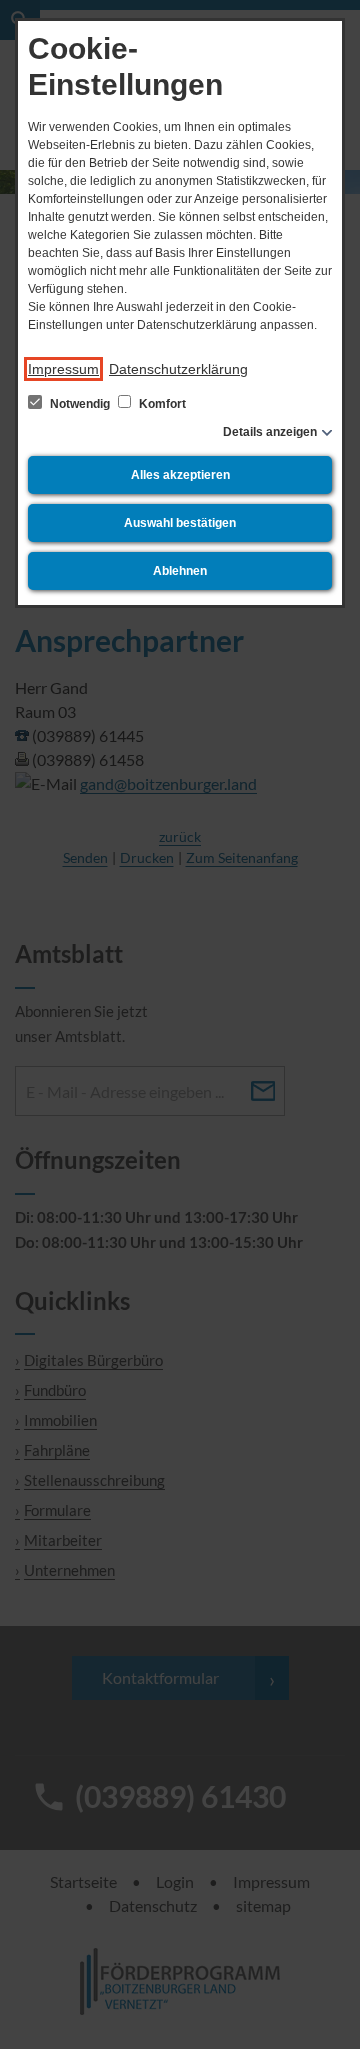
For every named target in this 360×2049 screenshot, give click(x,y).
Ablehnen (180, 571)
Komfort (161, 404)
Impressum (63, 369)
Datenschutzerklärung (178, 369)
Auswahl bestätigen (180, 523)
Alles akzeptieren (180, 475)
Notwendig (80, 404)
